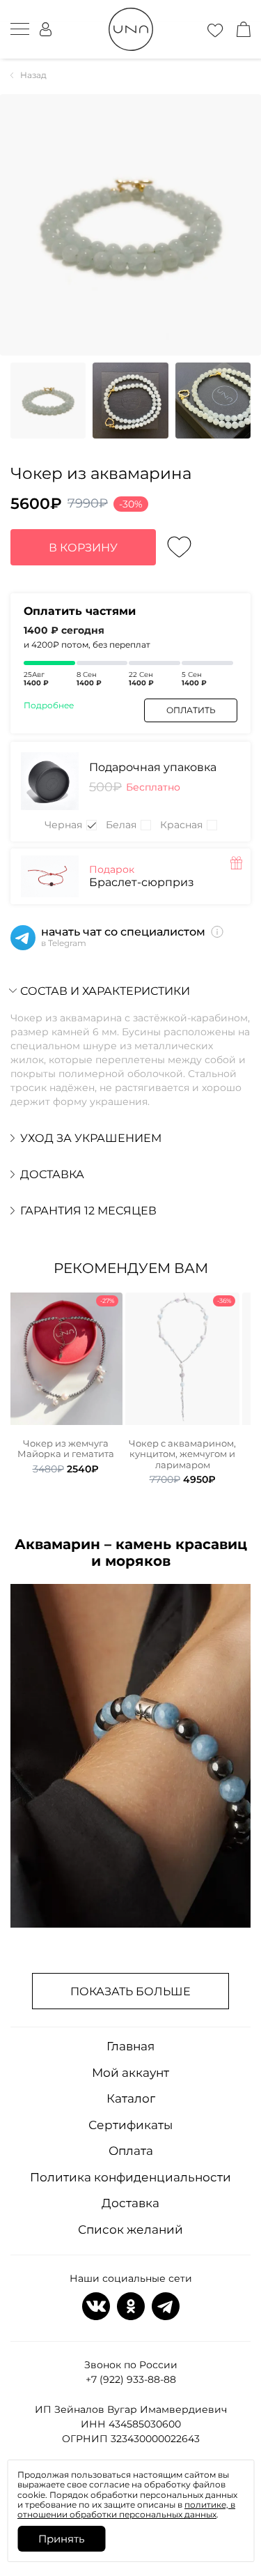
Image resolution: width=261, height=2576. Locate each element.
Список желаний (130, 2230)
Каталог (131, 2098)
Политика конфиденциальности (130, 2177)
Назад (33, 75)
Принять (61, 2539)
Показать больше (130, 1991)
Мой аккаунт (130, 2073)
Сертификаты (130, 2125)
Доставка (130, 2203)
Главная (130, 2046)
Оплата (131, 2151)
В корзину (83, 548)
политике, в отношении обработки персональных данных (126, 2509)
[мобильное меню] (20, 29)
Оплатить (191, 710)
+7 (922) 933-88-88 (131, 2379)
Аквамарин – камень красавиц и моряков (131, 1553)
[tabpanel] (65, 1384)
